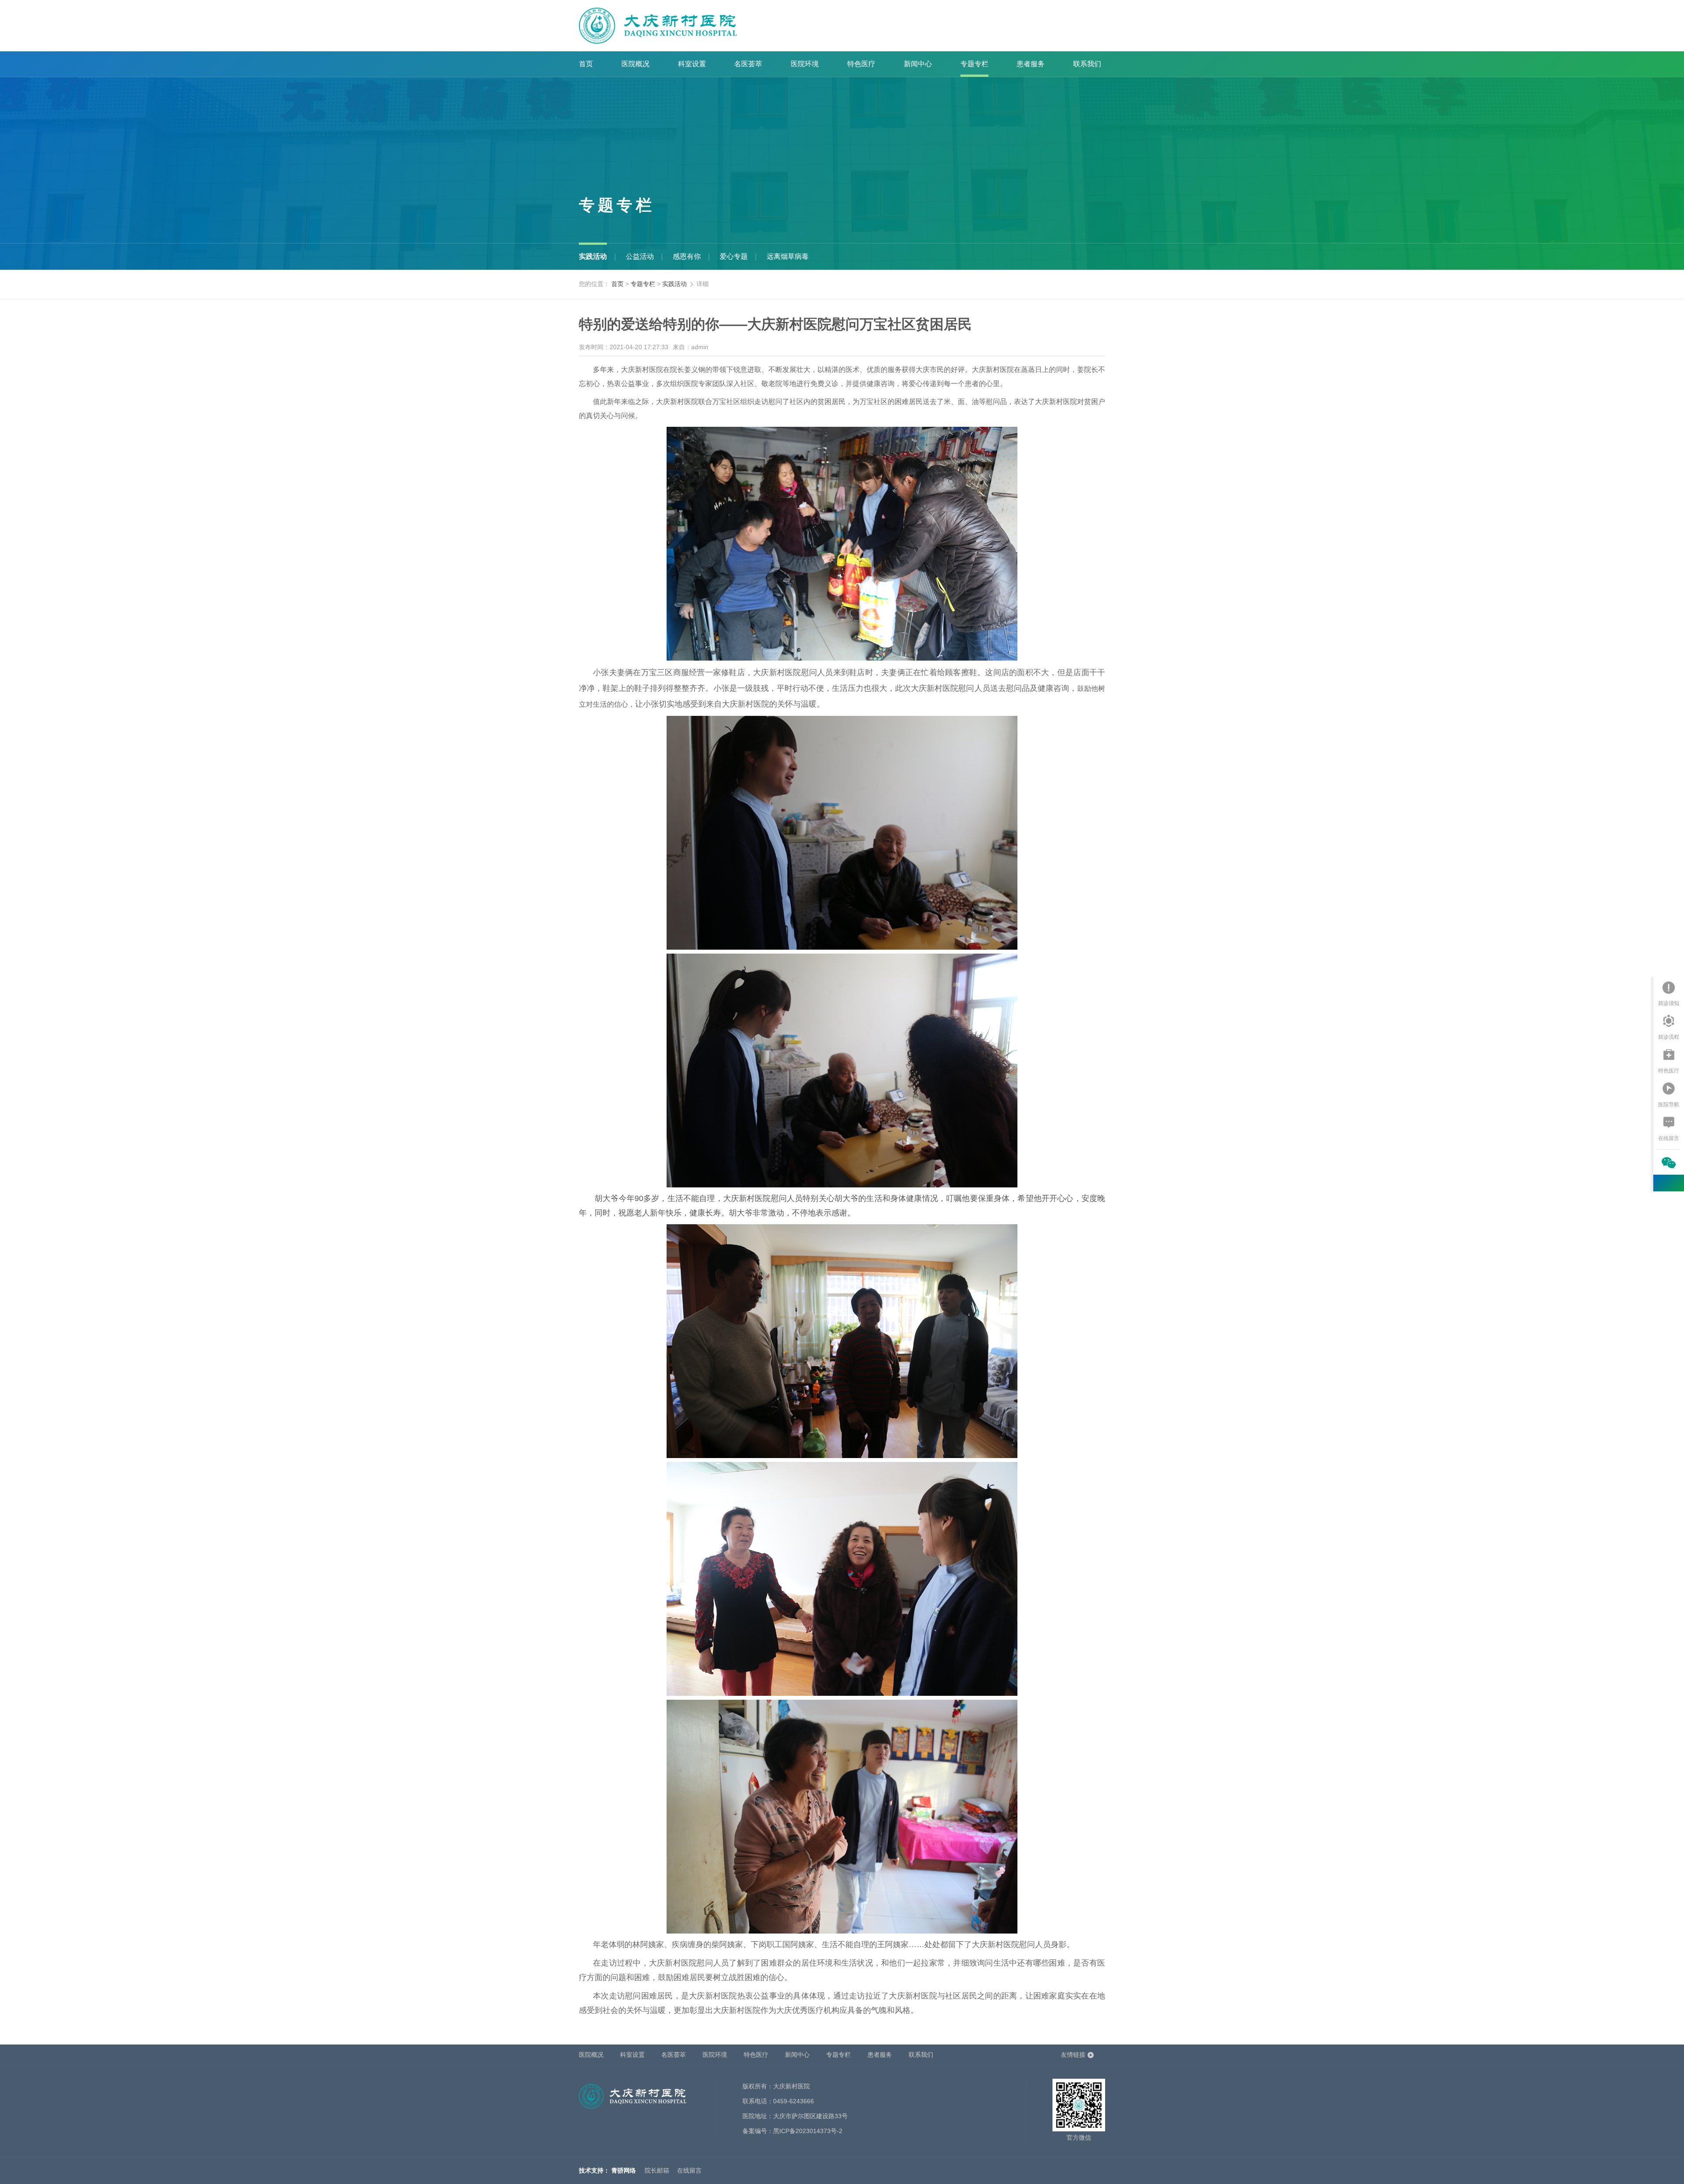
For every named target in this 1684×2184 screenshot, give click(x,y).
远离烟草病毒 (788, 256)
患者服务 (1031, 64)
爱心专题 (734, 256)
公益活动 (640, 256)
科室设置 (692, 64)
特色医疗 (861, 64)
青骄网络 (624, 2170)
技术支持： (594, 2170)
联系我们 (1087, 64)
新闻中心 (918, 64)
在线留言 (689, 2170)
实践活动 (593, 256)
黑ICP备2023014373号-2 (808, 2131)
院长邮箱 (657, 2170)
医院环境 (805, 64)
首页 (586, 64)
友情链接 (1073, 2055)
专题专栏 (974, 64)
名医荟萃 (748, 64)
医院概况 (635, 64)
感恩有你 (687, 256)
